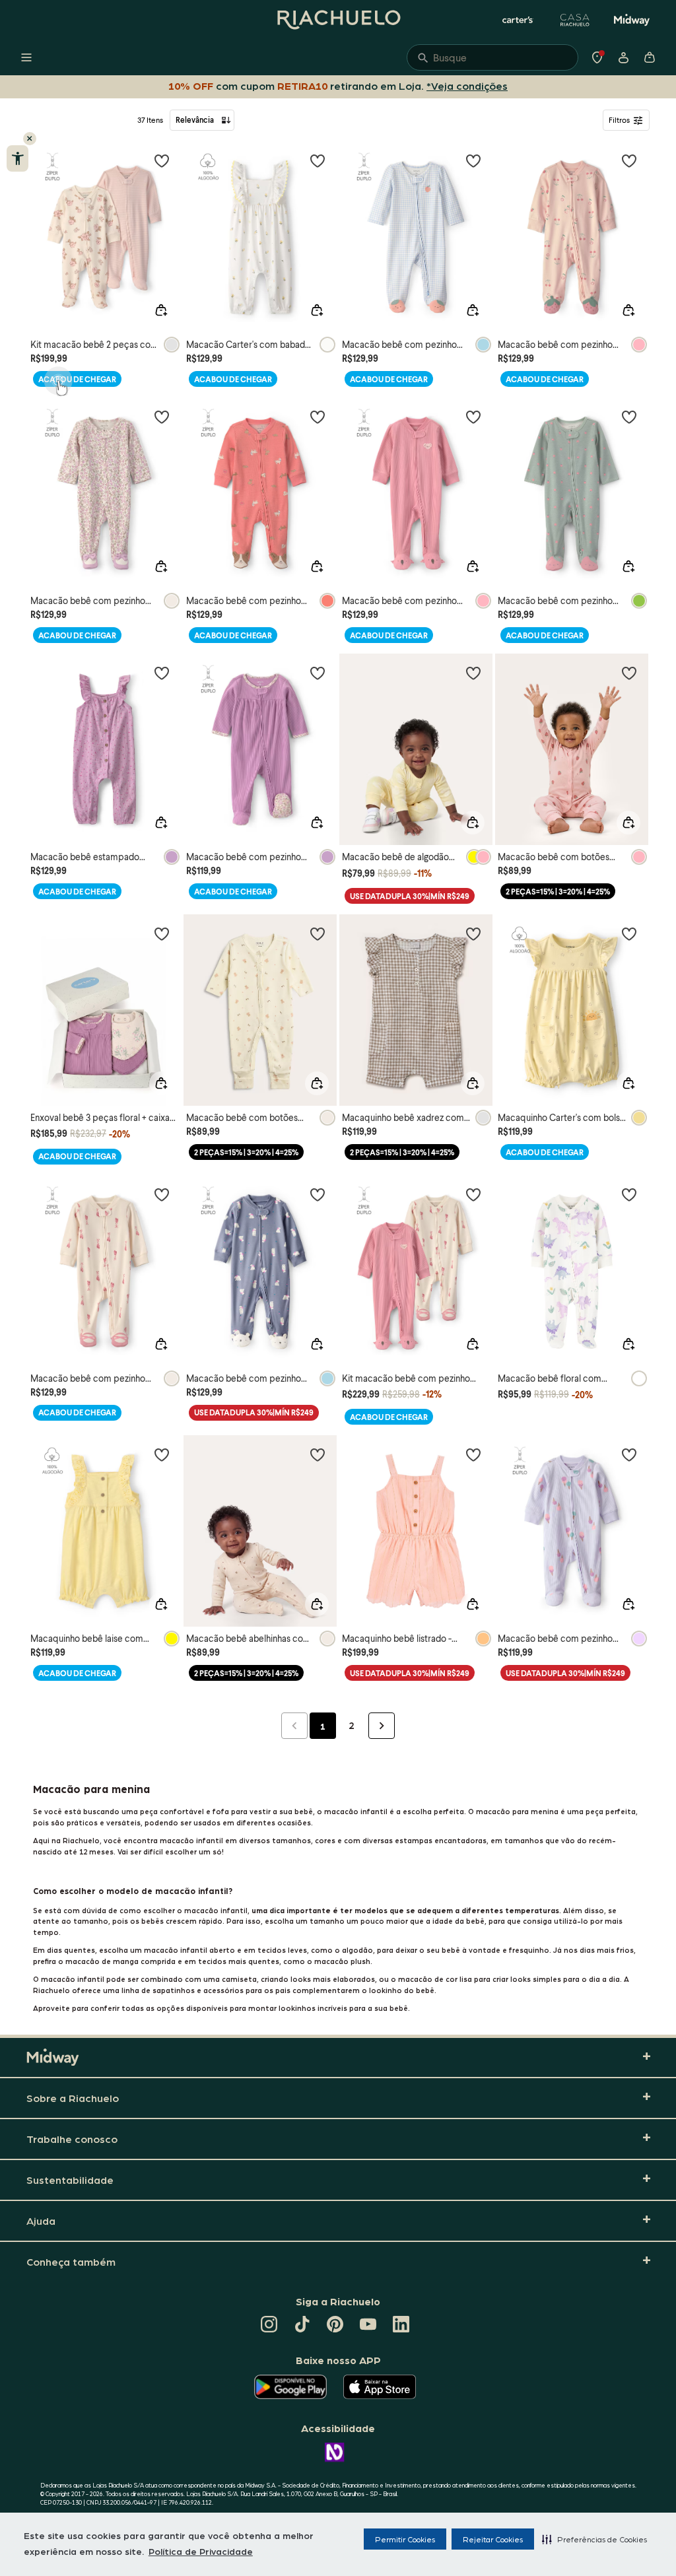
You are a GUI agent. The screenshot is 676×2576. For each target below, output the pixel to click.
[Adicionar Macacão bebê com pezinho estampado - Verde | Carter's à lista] (629, 417)
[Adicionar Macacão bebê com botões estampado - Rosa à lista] (629, 673)
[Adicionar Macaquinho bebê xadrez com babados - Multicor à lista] (473, 933)
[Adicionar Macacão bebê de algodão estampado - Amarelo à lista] (473, 673)
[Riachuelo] (338, 20)
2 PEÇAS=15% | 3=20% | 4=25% (558, 892)
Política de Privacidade (201, 2551)
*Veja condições (467, 85)
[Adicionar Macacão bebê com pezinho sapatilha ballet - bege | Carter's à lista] (162, 1194)
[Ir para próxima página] (382, 1726)
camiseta (239, 1979)
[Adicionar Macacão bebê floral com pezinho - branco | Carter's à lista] (629, 1194)
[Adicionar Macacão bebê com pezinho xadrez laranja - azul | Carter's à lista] (473, 160)
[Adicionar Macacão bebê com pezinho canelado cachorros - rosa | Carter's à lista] (318, 417)
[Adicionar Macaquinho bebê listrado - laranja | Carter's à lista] (473, 1454)
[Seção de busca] (492, 57)
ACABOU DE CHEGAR (77, 379)
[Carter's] (518, 20)
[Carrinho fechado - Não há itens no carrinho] (650, 57)
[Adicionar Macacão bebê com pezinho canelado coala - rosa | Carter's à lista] (473, 417)
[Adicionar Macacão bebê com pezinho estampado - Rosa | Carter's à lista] (629, 160)
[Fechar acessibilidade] (30, 139)
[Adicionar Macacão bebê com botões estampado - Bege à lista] (318, 933)
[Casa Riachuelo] (575, 20)
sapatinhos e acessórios (198, 1990)
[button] (594, 2539)
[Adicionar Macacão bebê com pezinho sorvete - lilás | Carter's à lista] (629, 1454)
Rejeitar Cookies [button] (493, 2539)
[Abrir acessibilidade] (17, 158)
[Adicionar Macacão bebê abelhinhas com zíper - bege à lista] (318, 1454)
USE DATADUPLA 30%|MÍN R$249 (410, 896)
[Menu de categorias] (26, 57)
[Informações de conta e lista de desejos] (623, 57)
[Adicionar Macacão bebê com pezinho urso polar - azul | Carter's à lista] (318, 1194)
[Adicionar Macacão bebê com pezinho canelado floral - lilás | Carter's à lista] (318, 673)
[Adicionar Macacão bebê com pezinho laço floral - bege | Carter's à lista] (162, 417)
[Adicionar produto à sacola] (161, 310)
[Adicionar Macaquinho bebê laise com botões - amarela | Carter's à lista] (162, 1454)
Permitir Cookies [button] (405, 2539)
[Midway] (632, 20)
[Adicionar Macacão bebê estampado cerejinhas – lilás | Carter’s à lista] (162, 673)
